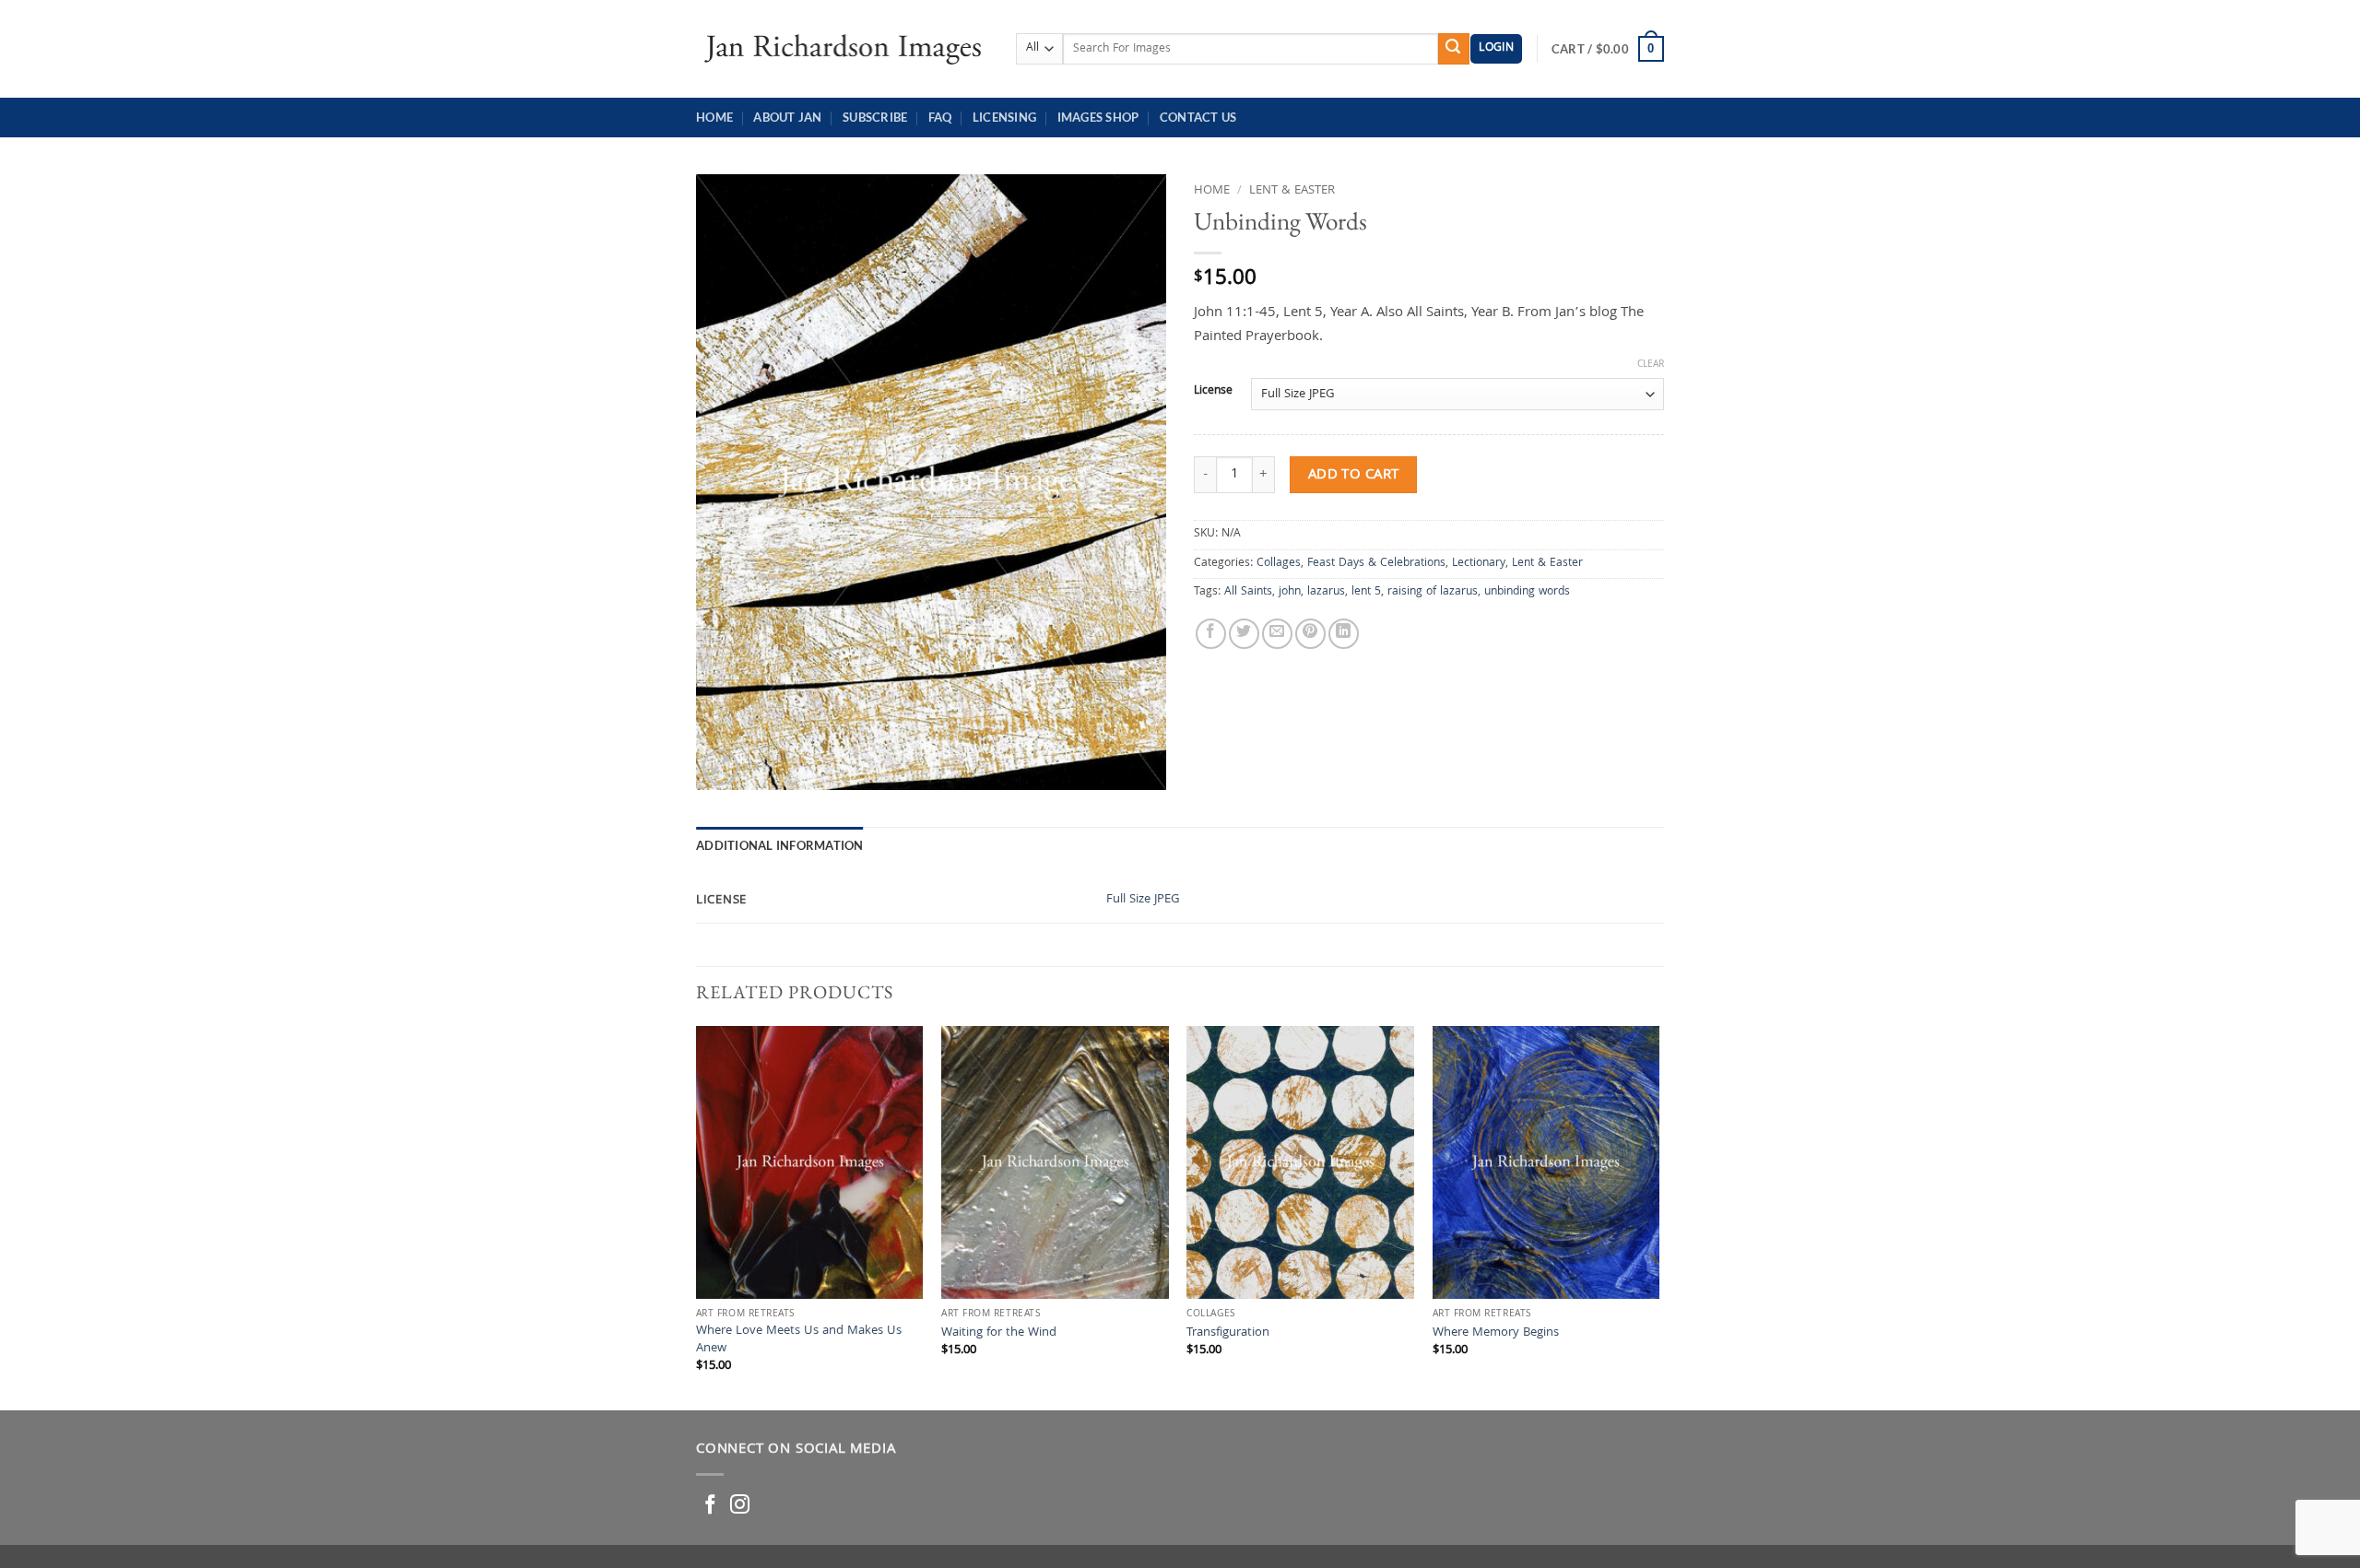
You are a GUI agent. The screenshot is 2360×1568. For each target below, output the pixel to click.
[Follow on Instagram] (740, 1506)
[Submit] (1454, 49)
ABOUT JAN (787, 117)
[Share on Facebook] (1211, 634)
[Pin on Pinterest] (1310, 634)
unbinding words (1527, 592)
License (1213, 392)
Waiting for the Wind (999, 1334)
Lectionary (1479, 564)
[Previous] (697, 1216)
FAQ (940, 117)
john (1290, 592)
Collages (1279, 564)
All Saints (1248, 592)
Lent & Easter (1292, 191)
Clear (1651, 365)
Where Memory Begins (1496, 1334)
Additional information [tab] (780, 845)
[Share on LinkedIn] (1344, 634)
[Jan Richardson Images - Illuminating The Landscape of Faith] (842, 48)
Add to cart (1354, 475)
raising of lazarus (1433, 592)
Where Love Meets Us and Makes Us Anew (799, 1341)
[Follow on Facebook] (710, 1506)
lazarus (1326, 592)
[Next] (1658, 1216)
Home (714, 117)
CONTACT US (1198, 117)
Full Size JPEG (1143, 900)
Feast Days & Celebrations (1376, 564)
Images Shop (1098, 117)
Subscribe (875, 117)
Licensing (1004, 117)
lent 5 (1366, 592)
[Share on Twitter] (1244, 634)
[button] (1496, 49)
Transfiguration (1228, 1334)
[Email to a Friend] (1277, 634)
